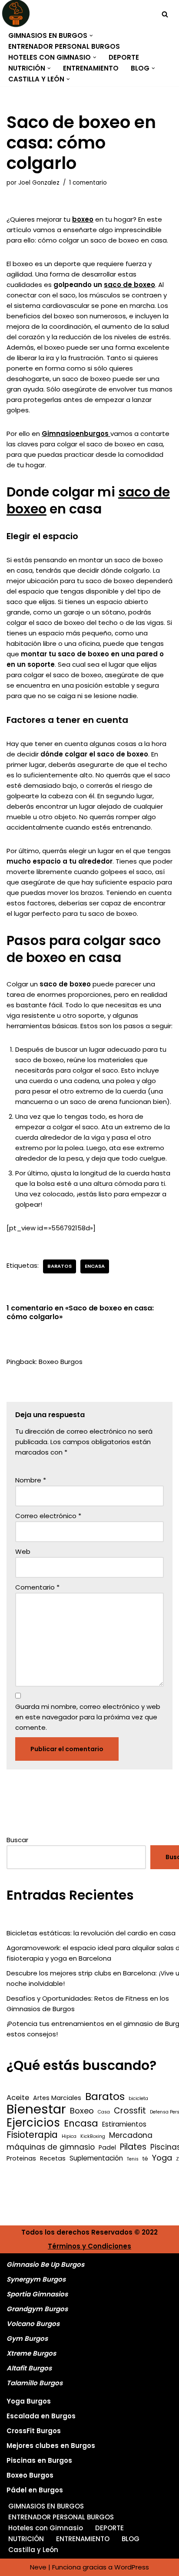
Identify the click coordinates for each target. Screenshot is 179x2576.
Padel (107, 2147)
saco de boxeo (129, 285)
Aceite (18, 2098)
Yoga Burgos (29, 2401)
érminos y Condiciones (92, 2246)
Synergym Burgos (36, 2279)
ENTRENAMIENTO (91, 68)
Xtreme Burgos (31, 2353)
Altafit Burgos (29, 2368)
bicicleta (138, 2098)
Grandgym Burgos (37, 2309)
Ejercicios (33, 2123)
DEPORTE (124, 57)
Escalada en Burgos (41, 2416)
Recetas (53, 2158)
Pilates (133, 2147)
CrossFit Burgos (34, 2431)
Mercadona (131, 2135)
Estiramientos (124, 2124)
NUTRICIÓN (26, 2539)
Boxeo (82, 2111)
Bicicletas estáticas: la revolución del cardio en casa (91, 1933)
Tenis (133, 2159)
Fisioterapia (32, 2135)
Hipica (69, 2136)
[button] (91, 36)
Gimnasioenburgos (76, 434)
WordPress (132, 2567)
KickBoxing (93, 2136)
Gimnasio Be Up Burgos (45, 2264)
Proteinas (21, 2158)
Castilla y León (33, 2550)
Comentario (37, 1587)
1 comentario (88, 183)
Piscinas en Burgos (39, 2460)
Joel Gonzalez (39, 183)
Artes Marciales (57, 2098)
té (145, 2159)
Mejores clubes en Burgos (51, 2446)
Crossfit (130, 2111)
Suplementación (96, 2158)
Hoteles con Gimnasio (46, 2528)
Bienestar (36, 2109)
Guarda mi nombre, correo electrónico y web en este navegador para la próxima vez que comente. (88, 1717)
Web (23, 1551)
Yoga (162, 2158)
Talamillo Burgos (35, 2383)
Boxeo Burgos (61, 1362)
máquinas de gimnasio (51, 2147)
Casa (104, 2112)
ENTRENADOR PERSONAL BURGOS (64, 46)
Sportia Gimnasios (37, 2294)
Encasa (95, 1266)
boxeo (83, 219)
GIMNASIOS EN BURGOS (46, 2506)
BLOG (131, 2539)
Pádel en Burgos (35, 2490)
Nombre (31, 1480)
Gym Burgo (25, 2338)
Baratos (60, 1266)
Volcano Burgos (33, 2324)
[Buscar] (165, 14)
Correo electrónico (48, 1516)
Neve (38, 2567)
